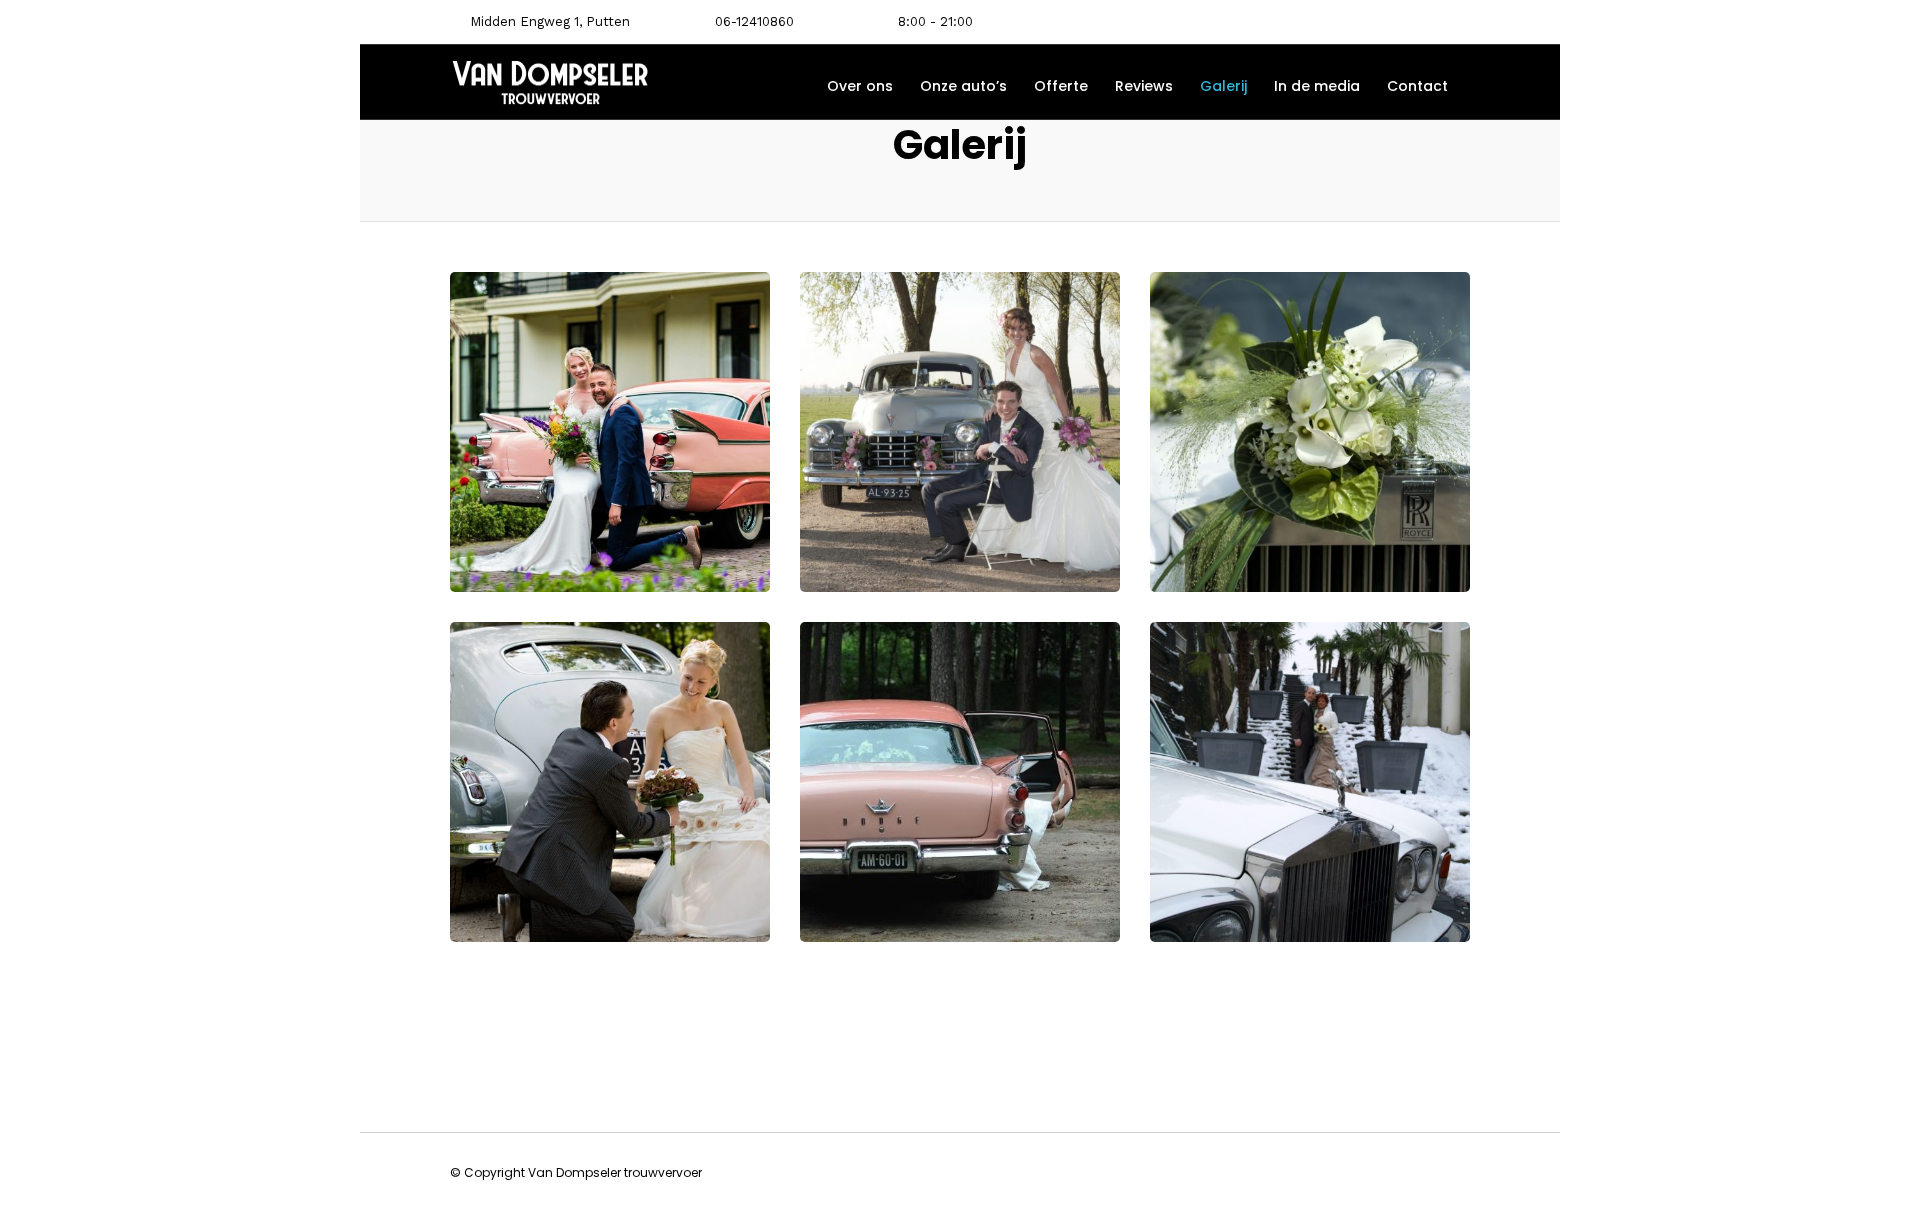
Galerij (1223, 86)
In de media (1317, 86)
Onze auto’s (963, 86)
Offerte (1061, 86)
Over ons (860, 86)
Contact (1417, 86)
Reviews (1144, 86)
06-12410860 (754, 21)
